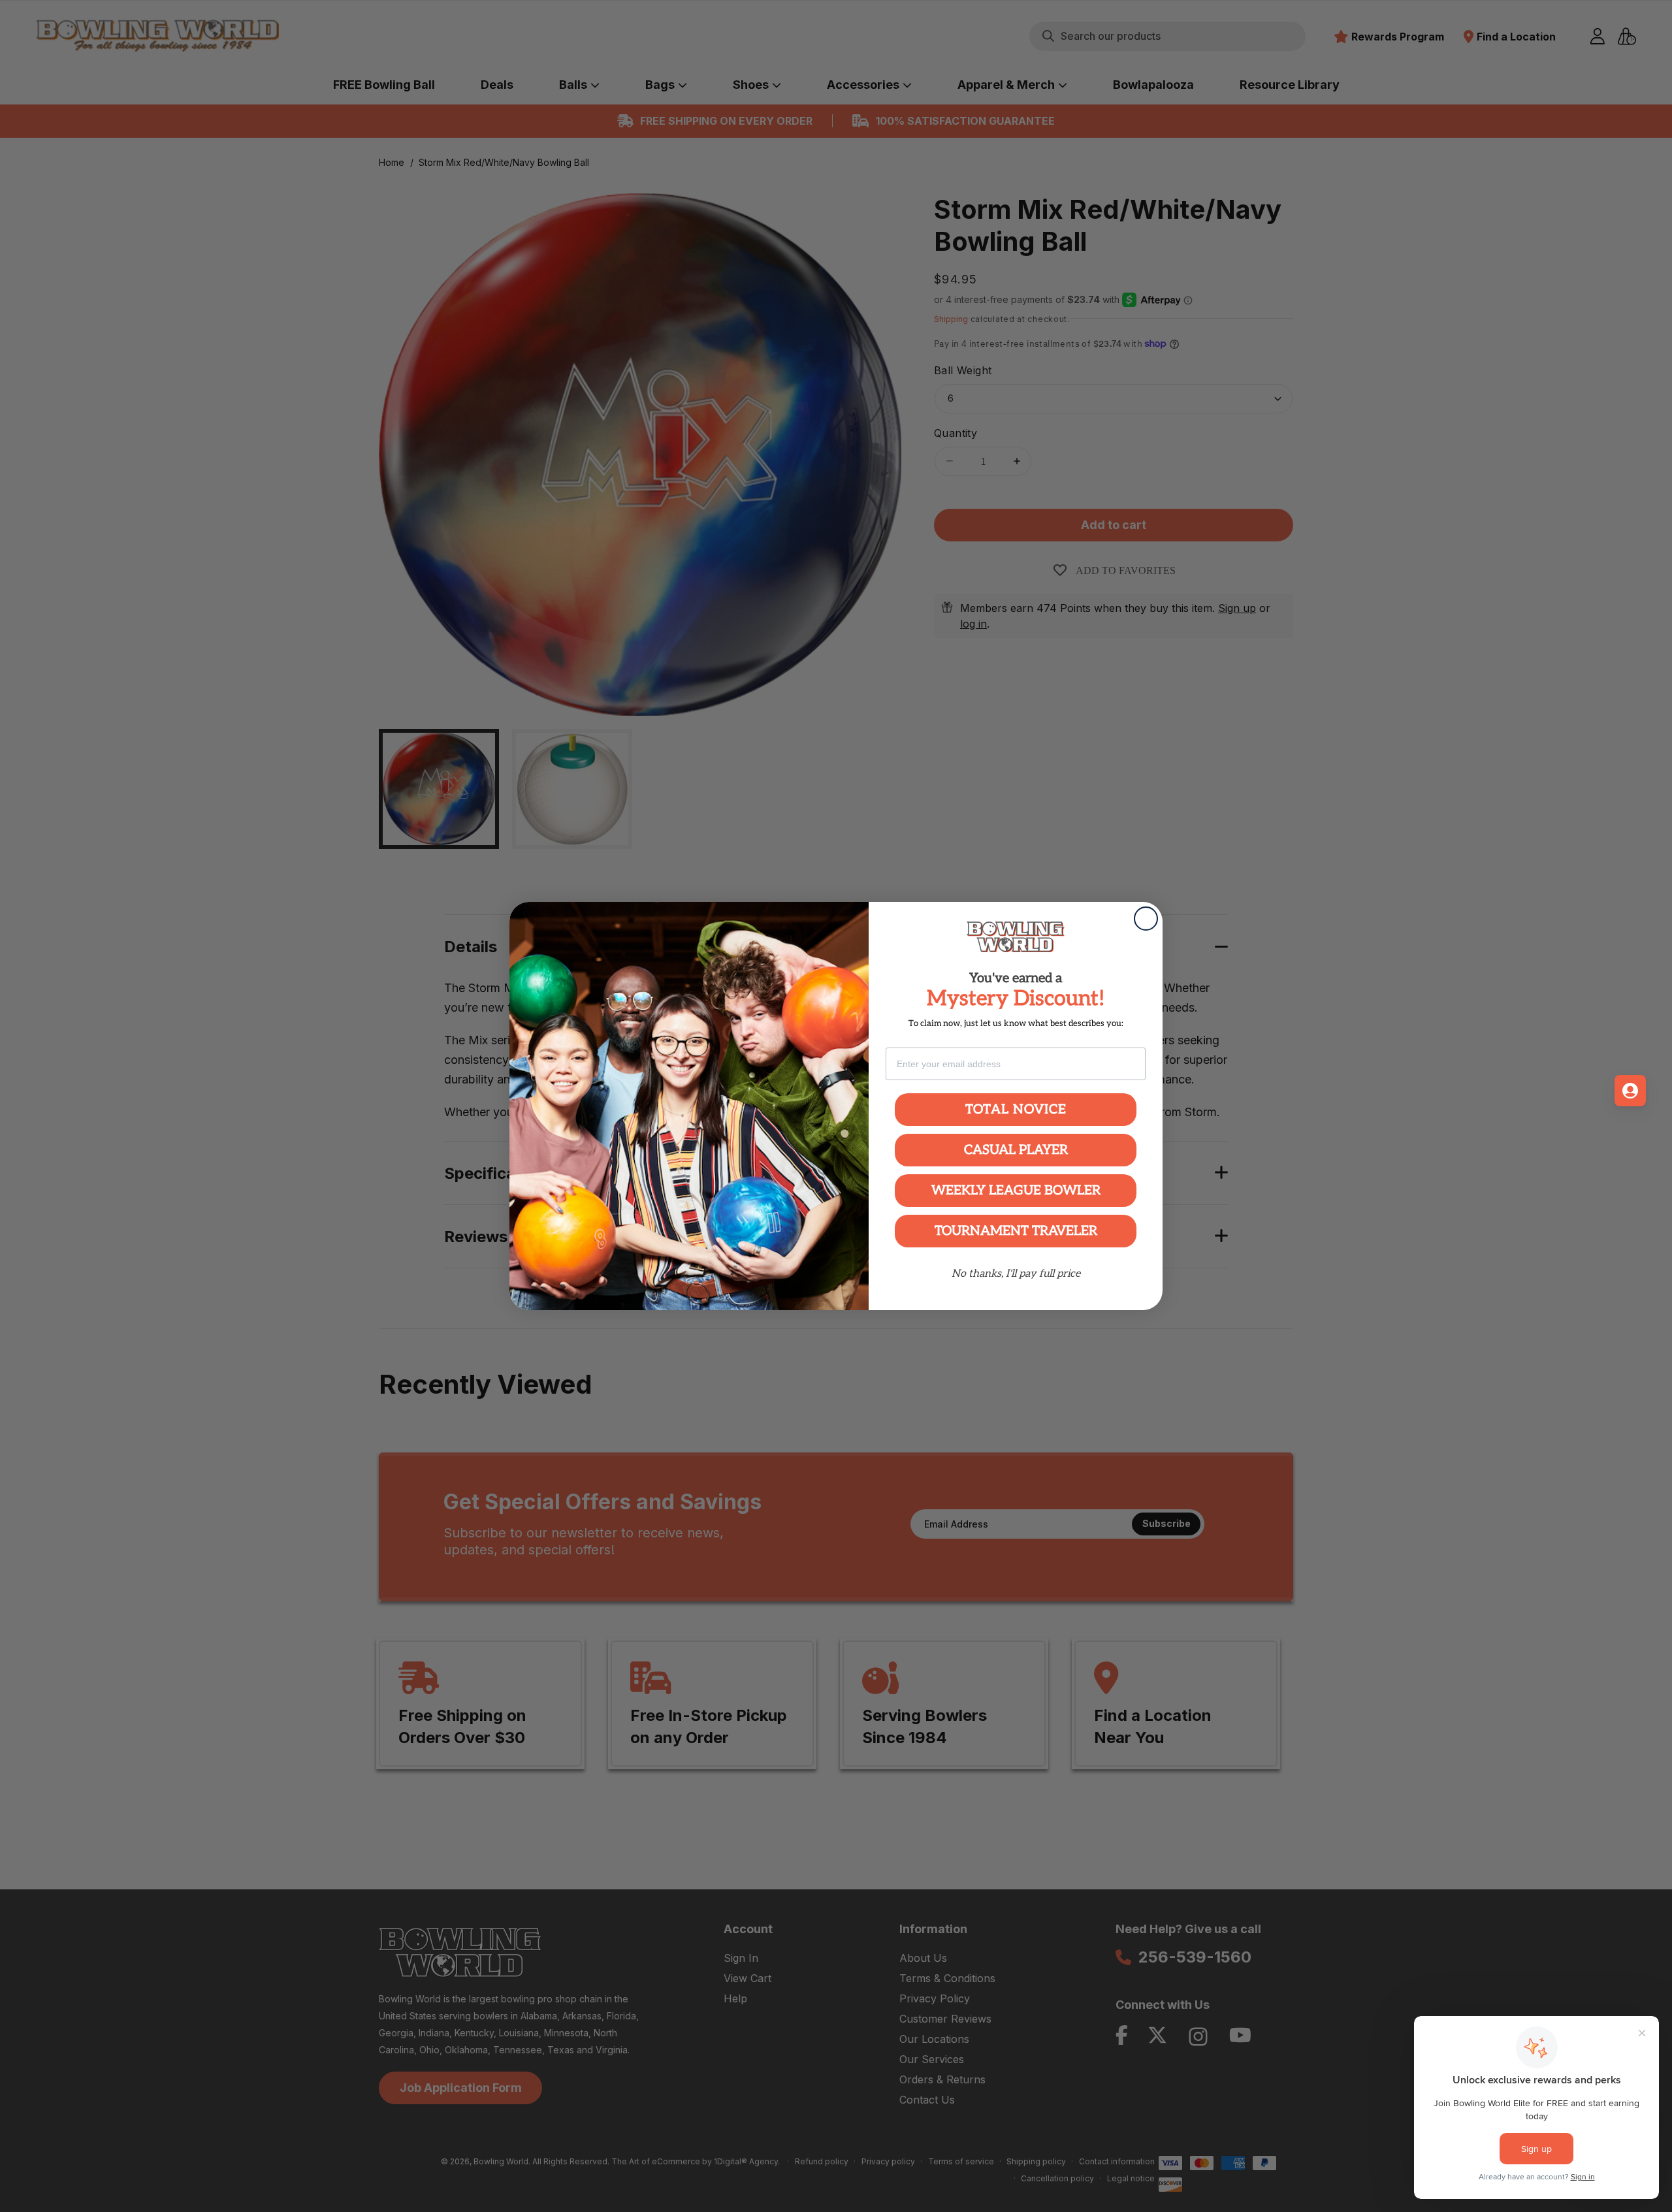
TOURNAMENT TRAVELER (1016, 1231)
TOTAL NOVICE (1016, 1110)
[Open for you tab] (1630, 1091)
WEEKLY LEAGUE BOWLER (1016, 1191)
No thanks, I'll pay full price (1016, 1274)
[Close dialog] (1146, 919)
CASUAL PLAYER (1016, 1150)
